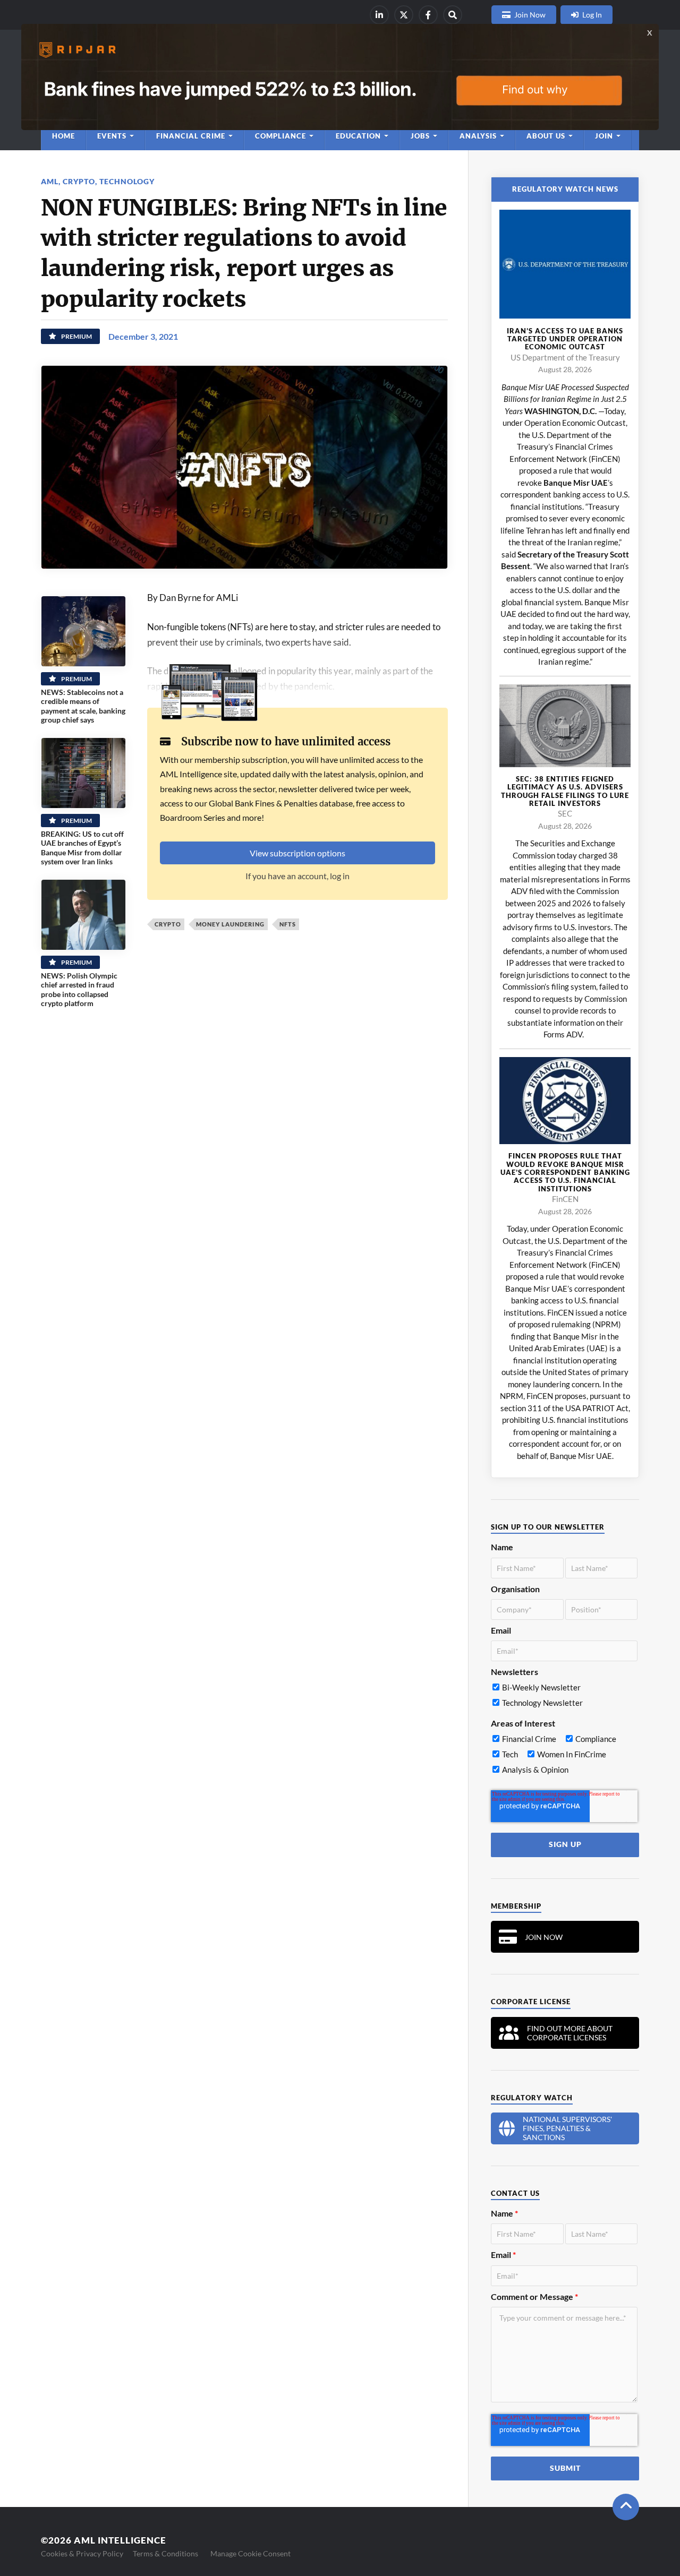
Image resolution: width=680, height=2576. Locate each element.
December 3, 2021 (143, 336)
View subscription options (297, 853)
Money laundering (230, 924)
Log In (592, 15)
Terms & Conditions (165, 2553)
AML (50, 181)
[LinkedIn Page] (379, 15)
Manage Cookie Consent (250, 2553)
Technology (127, 181)
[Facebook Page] (428, 15)
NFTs (288, 924)
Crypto (79, 181)
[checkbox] (564, 1697)
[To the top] (626, 2507)
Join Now (530, 15)
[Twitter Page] (404, 15)
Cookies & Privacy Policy (82, 2553)
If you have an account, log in (297, 876)
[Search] (453, 15)
